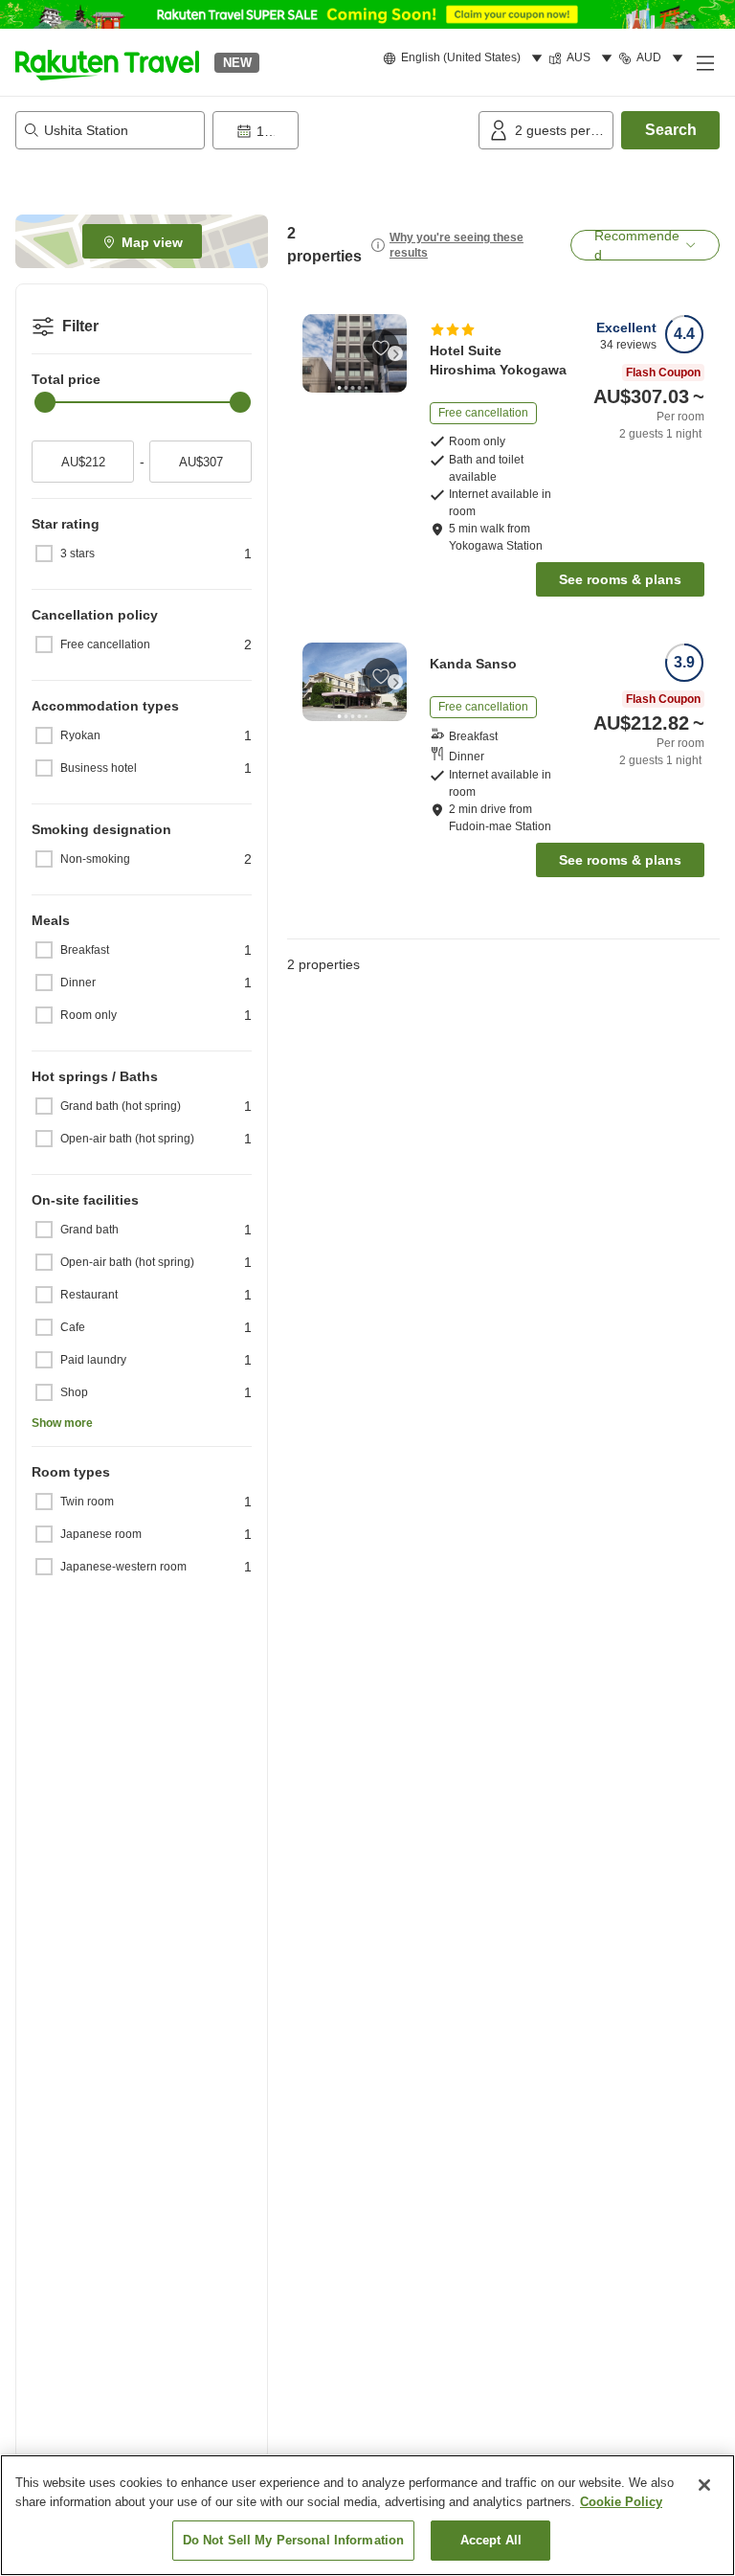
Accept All (491, 2540)
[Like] (381, 348)
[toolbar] (342, 130)
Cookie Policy (621, 2502)
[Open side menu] (704, 62)
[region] (367, 2515)
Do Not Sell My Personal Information (294, 2540)
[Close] (704, 2485)
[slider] (45, 402)
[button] (107, 62)
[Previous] (314, 353)
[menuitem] (466, 58)
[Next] (395, 353)
